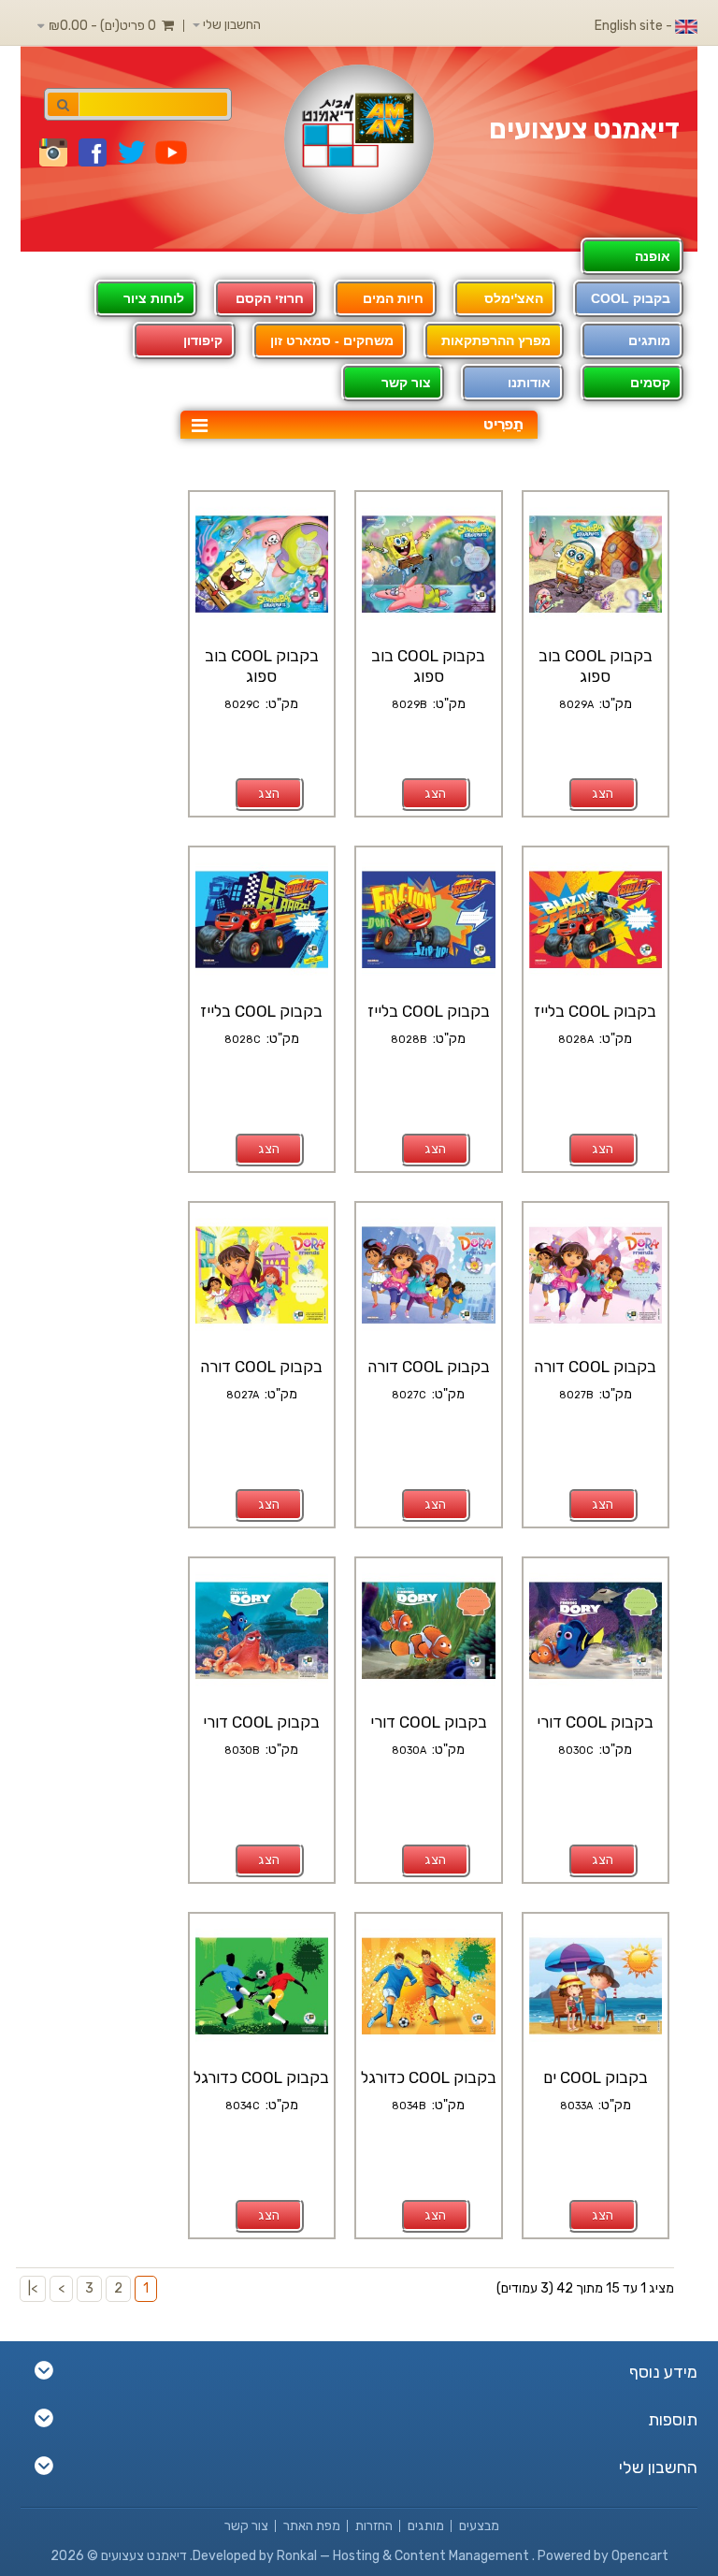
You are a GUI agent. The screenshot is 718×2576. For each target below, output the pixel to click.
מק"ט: (613, 704)
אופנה (653, 256)
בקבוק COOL (631, 298)
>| (33, 2288)
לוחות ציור (154, 298)
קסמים (650, 383)
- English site (635, 26)
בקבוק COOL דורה (595, 1367)
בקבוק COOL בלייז (595, 1011)
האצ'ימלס (514, 298)
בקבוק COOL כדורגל (429, 2077)
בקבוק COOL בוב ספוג (596, 666)
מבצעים (479, 2526)
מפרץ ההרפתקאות (496, 340)
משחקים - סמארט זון (332, 340)
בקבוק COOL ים (596, 2077)
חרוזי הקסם (270, 298)
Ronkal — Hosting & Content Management (404, 2556)
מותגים (649, 340)
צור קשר (246, 2526)
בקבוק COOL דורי (595, 1722)
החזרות (374, 2526)
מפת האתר (312, 2526)
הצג (603, 794)
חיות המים (393, 298)
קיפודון (203, 340)
